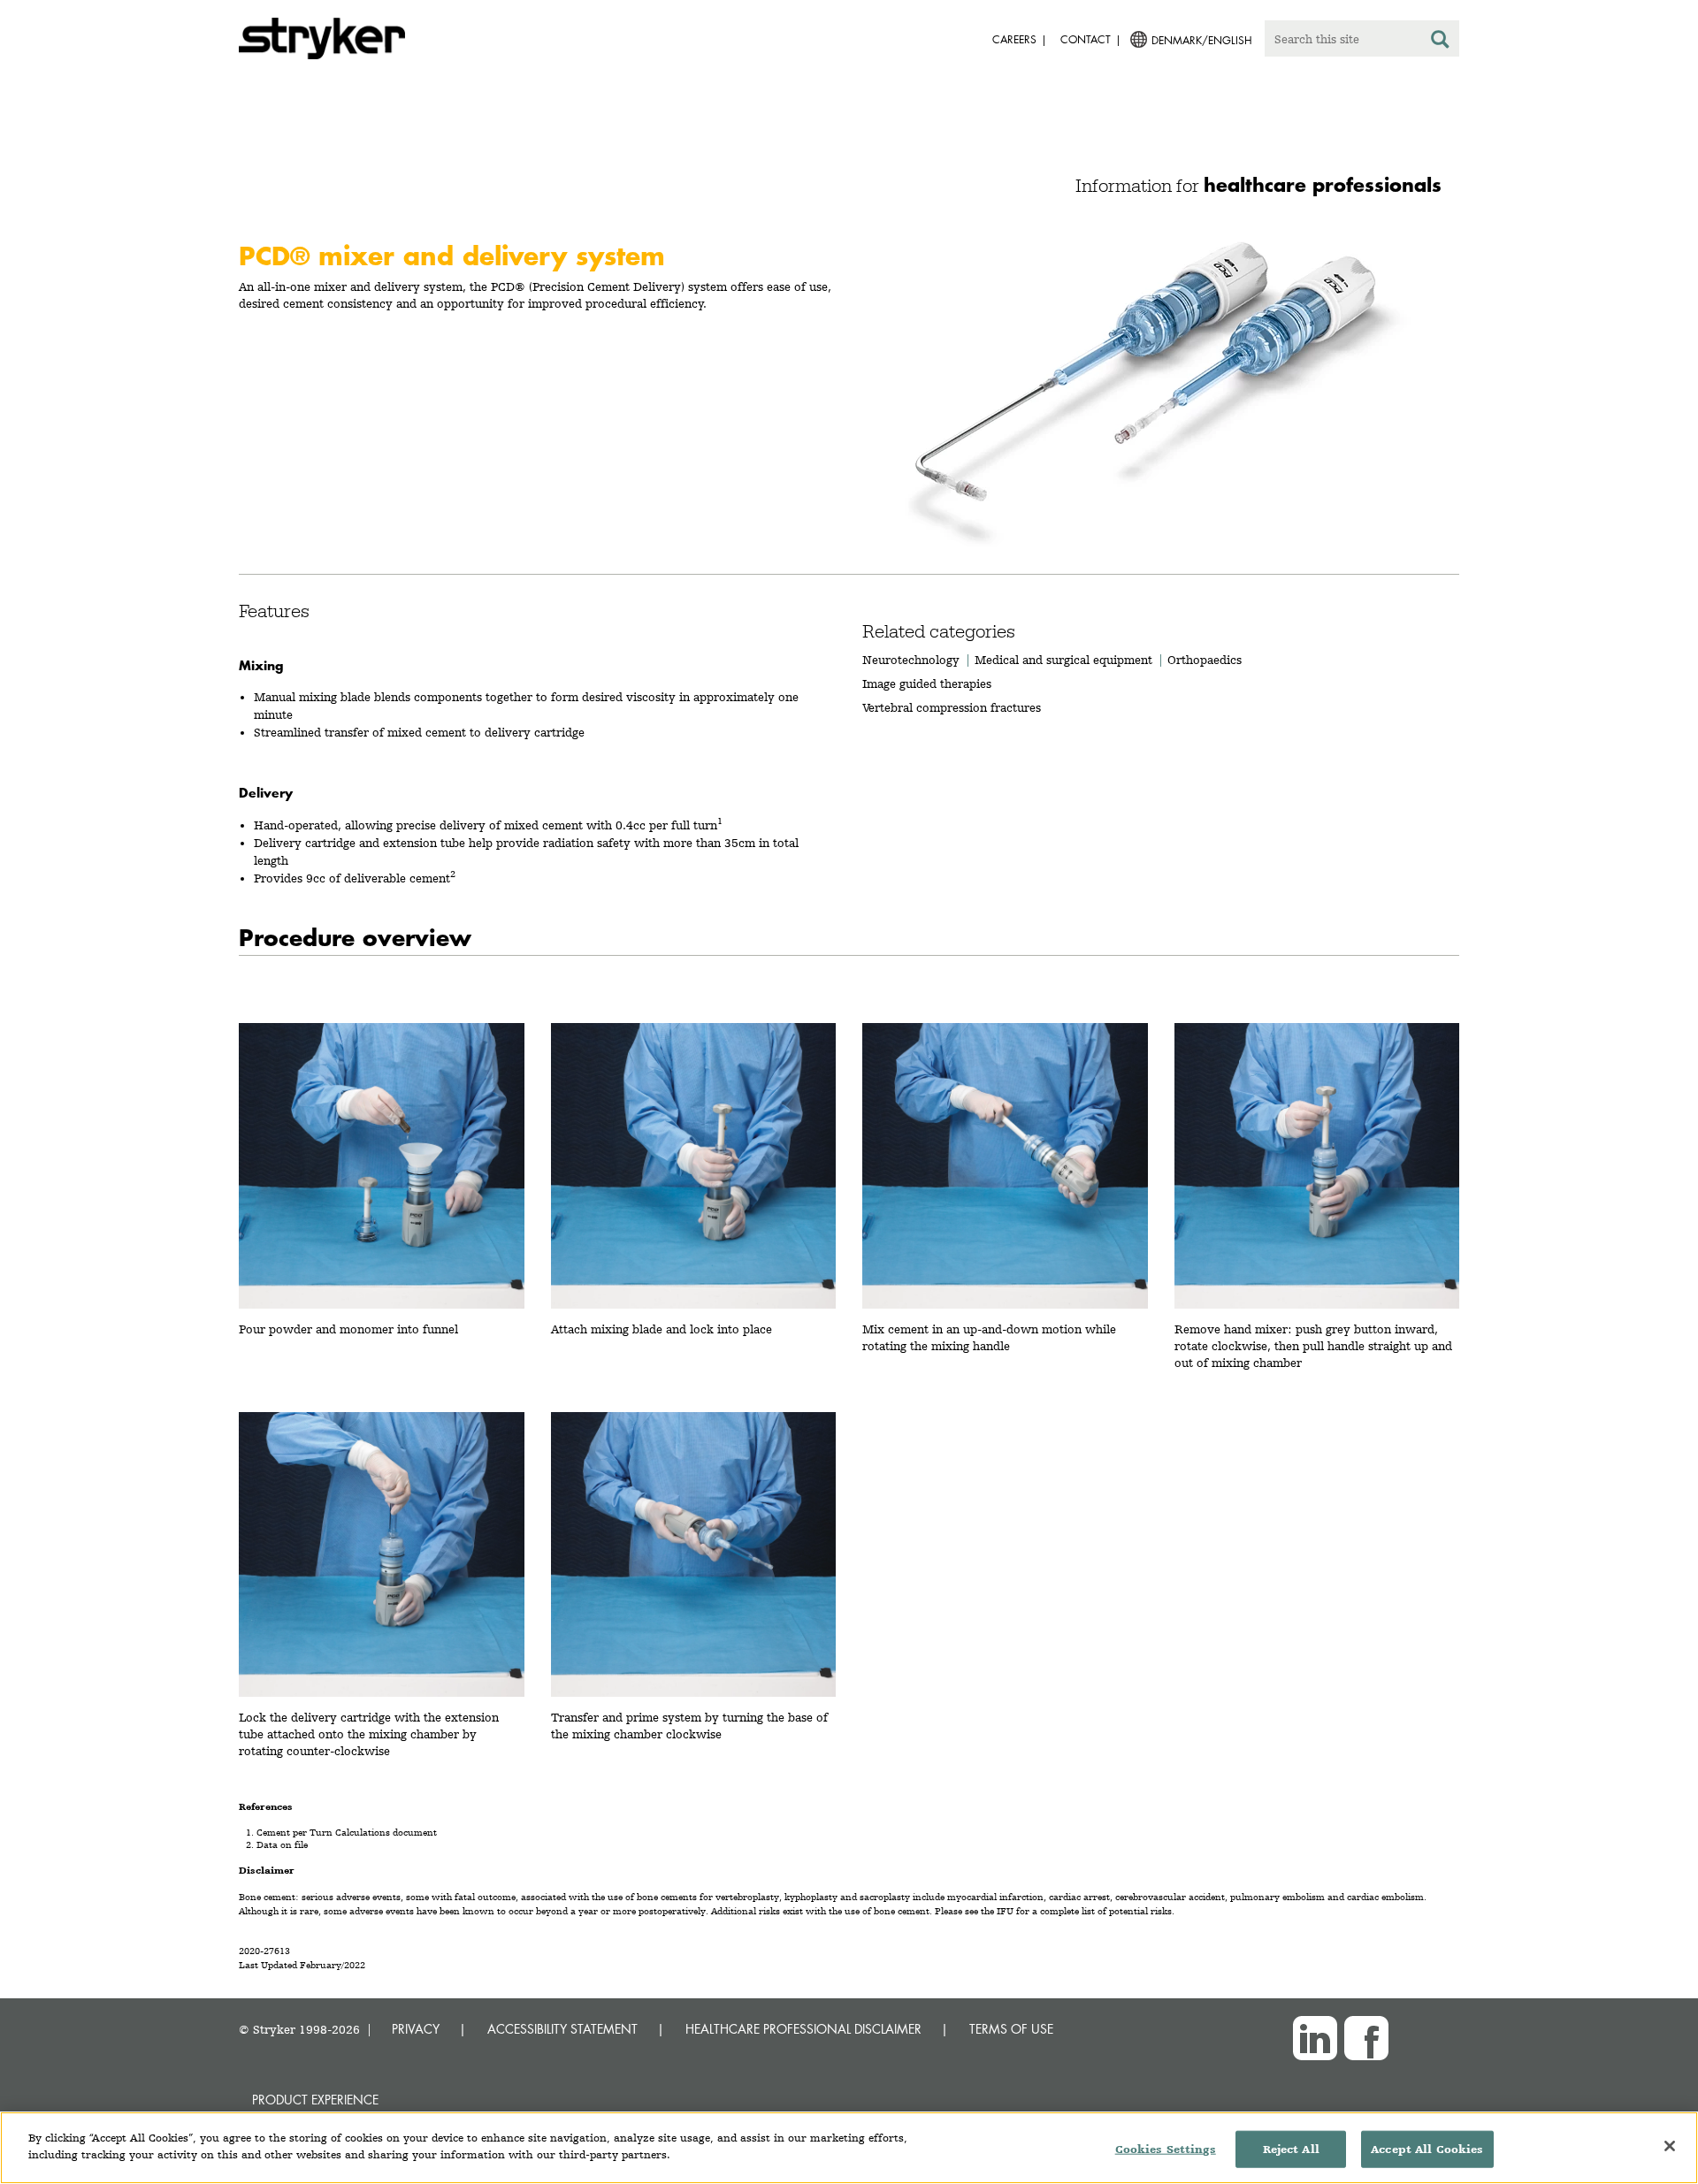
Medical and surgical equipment (1065, 660)
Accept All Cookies (1427, 2149)
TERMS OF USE (1011, 2029)
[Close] (1670, 2146)
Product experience (315, 2100)
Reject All (1291, 2149)
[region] (849, 2148)
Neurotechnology (911, 660)
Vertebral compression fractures (952, 707)
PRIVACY (416, 2029)
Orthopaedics (1205, 660)
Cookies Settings (1166, 2149)
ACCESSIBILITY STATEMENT (562, 2029)
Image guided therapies (927, 683)
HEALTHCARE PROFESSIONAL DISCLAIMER (803, 2029)
